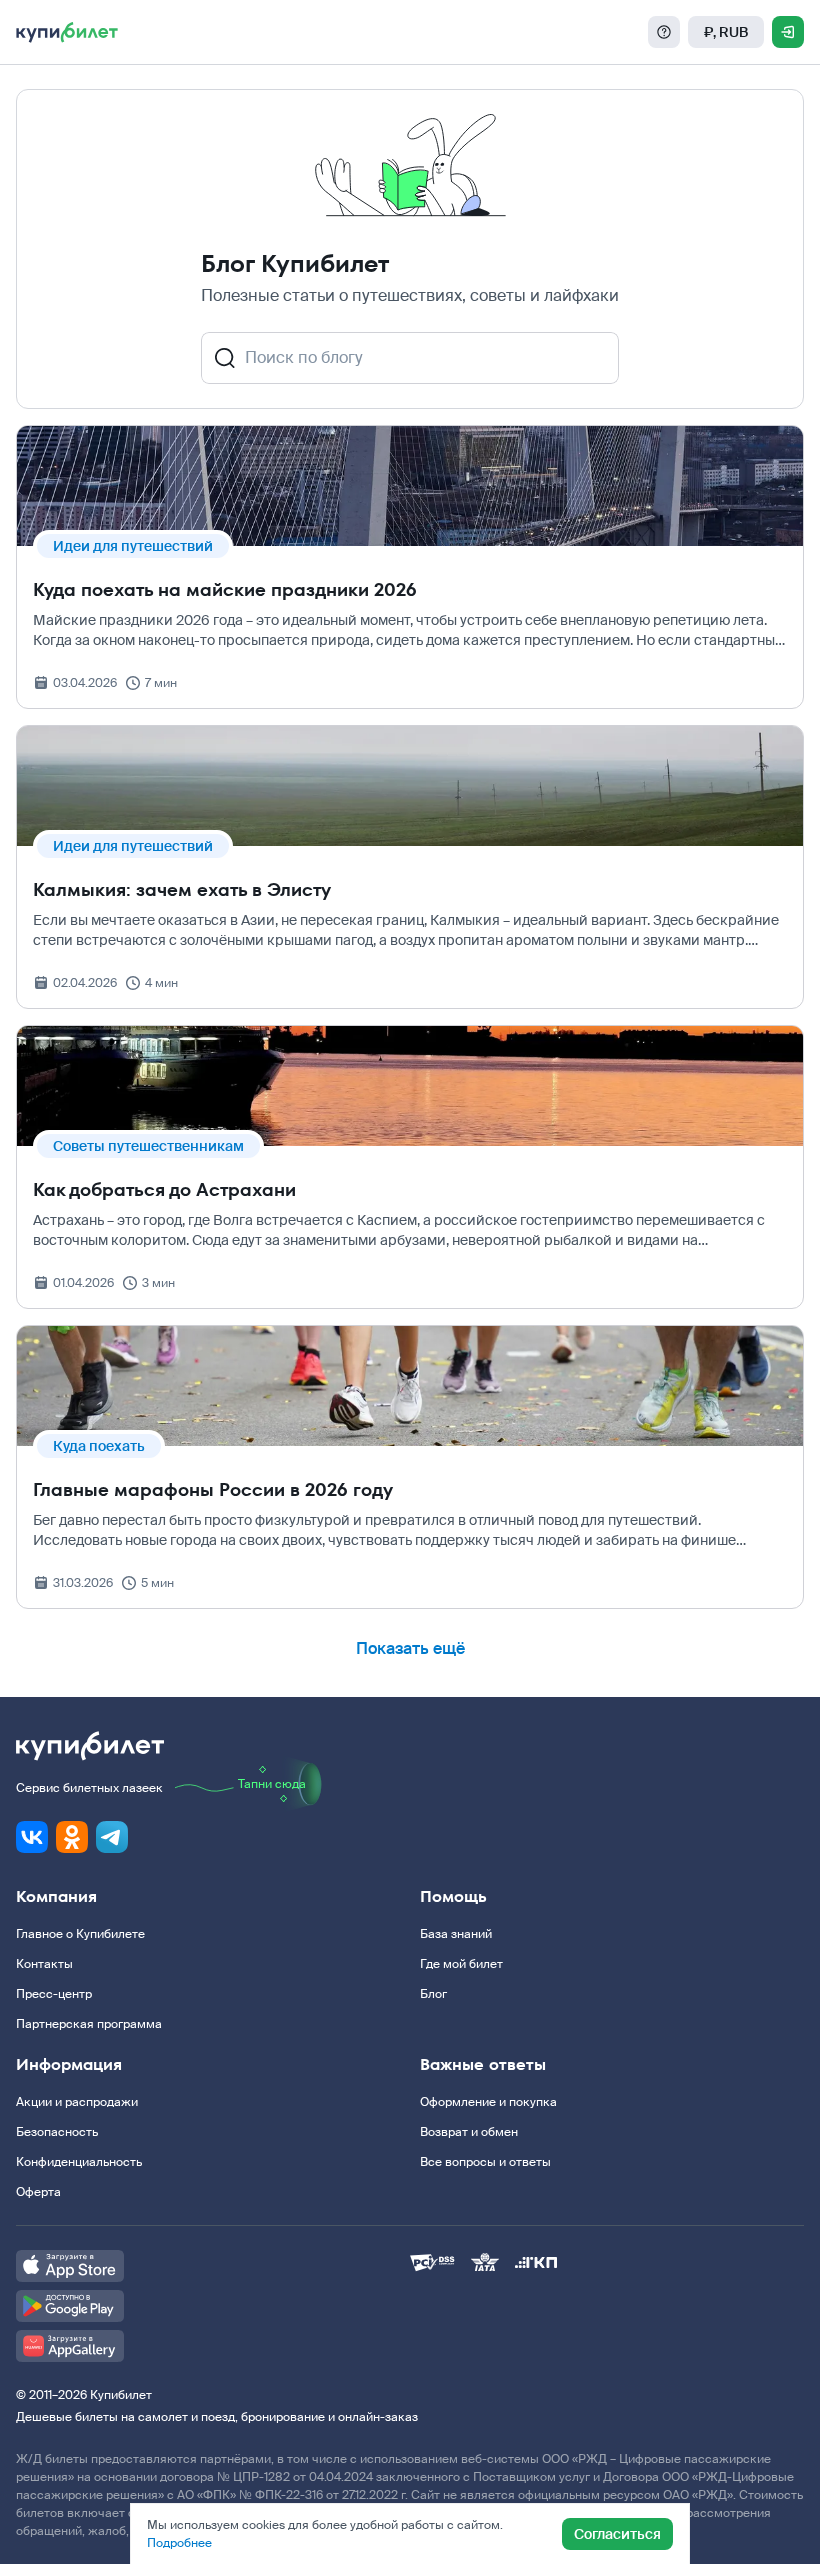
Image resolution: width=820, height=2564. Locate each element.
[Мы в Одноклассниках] (72, 1837)
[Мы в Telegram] (112, 1837)
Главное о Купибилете (80, 1934)
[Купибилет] (67, 32)
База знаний (456, 1934)
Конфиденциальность (79, 2162)
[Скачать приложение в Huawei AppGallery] (213, 2346)
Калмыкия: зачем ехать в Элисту (182, 889)
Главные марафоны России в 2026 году (213, 1489)
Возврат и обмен (469, 2132)
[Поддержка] (664, 32)
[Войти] (788, 32)
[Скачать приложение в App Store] (213, 2266)
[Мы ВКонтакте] (32, 1837)
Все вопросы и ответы (485, 2162)
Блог (433, 1994)
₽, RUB (726, 32)
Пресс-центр (54, 1994)
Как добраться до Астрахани (164, 1189)
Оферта (38, 2192)
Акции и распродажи (77, 2102)
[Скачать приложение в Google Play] (213, 2306)
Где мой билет (461, 1964)
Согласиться (617, 2534)
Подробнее (179, 2543)
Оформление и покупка (488, 2102)
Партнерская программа (89, 2024)
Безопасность (57, 2132)
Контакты (44, 1964)
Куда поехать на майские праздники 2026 (225, 589)
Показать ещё (410, 1648)
